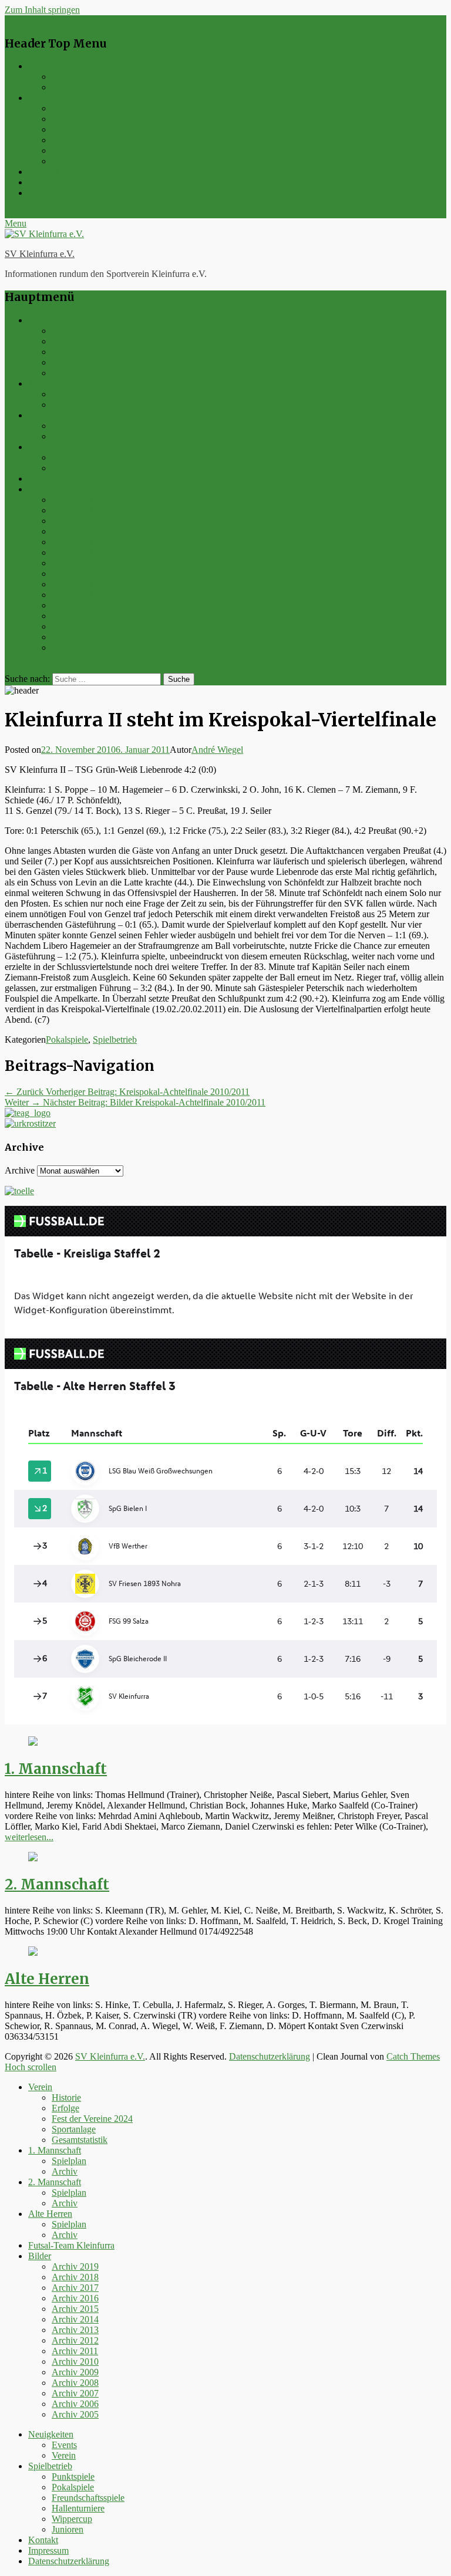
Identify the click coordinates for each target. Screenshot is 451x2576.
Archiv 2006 (75, 637)
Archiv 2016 (75, 531)
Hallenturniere (78, 140)
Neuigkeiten (51, 66)
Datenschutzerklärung (69, 193)
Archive (20, 1170)
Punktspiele (73, 108)
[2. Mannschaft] (33, 1858)
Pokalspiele (73, 119)
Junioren (68, 161)
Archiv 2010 (75, 595)
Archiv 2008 (75, 616)
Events (64, 77)
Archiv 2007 (75, 626)
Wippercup (72, 151)
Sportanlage (74, 362)
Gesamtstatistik (80, 373)
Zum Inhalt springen (42, 10)
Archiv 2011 (75, 584)
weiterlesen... (29, 1837)
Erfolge (65, 341)
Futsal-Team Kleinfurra (71, 479)
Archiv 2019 (75, 500)
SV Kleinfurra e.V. (40, 254)
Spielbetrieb (50, 98)
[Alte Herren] (33, 1953)
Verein (64, 87)
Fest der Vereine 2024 (92, 352)
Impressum (48, 182)
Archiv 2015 (75, 542)
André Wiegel (217, 750)
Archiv (65, 405)
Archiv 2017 (75, 521)
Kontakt (43, 172)
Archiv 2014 (75, 552)
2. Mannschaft (55, 415)
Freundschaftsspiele (88, 129)
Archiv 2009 (75, 605)
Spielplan (69, 394)
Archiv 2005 (75, 648)
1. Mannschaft (55, 383)
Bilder (40, 489)
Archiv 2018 (75, 510)
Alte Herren (50, 447)
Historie (66, 331)
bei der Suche (30, 667)
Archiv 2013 (75, 563)
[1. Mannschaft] (33, 1742)
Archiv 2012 (75, 574)
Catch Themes (413, 2056)
